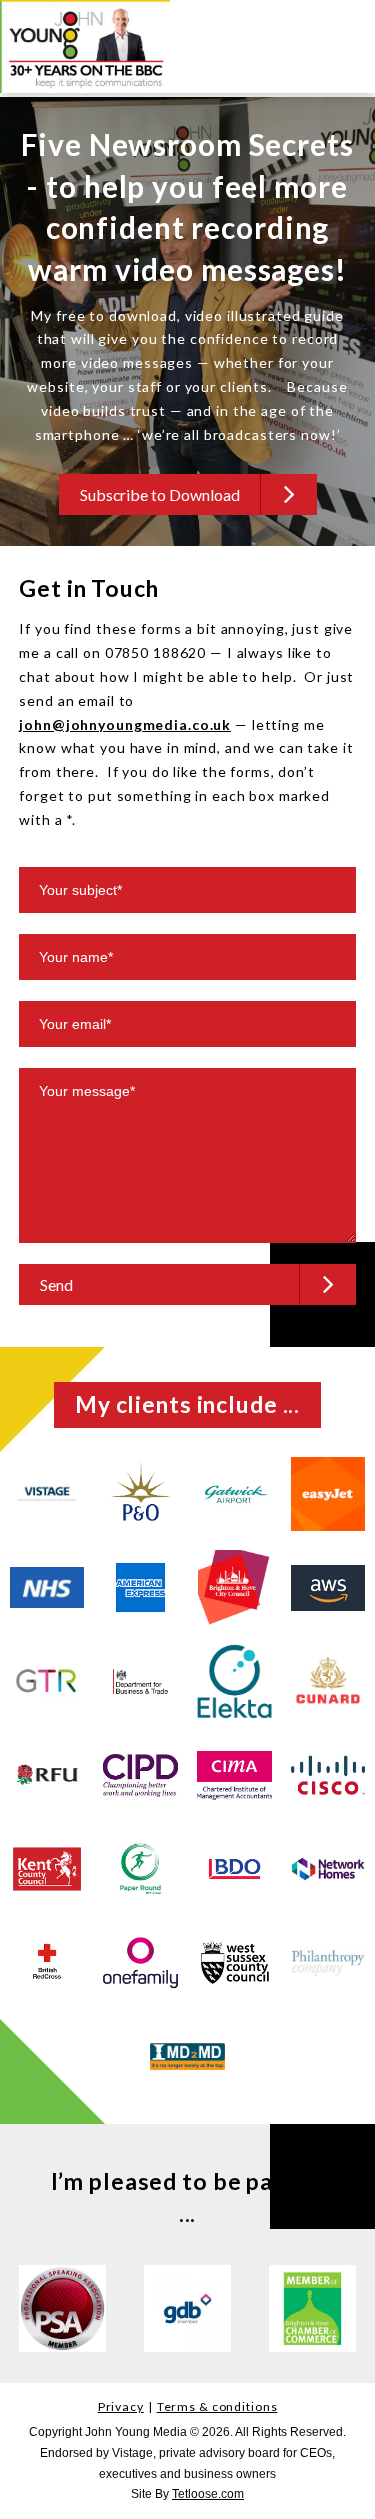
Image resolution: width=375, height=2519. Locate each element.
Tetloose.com (208, 2494)
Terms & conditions (217, 2406)
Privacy (121, 2406)
